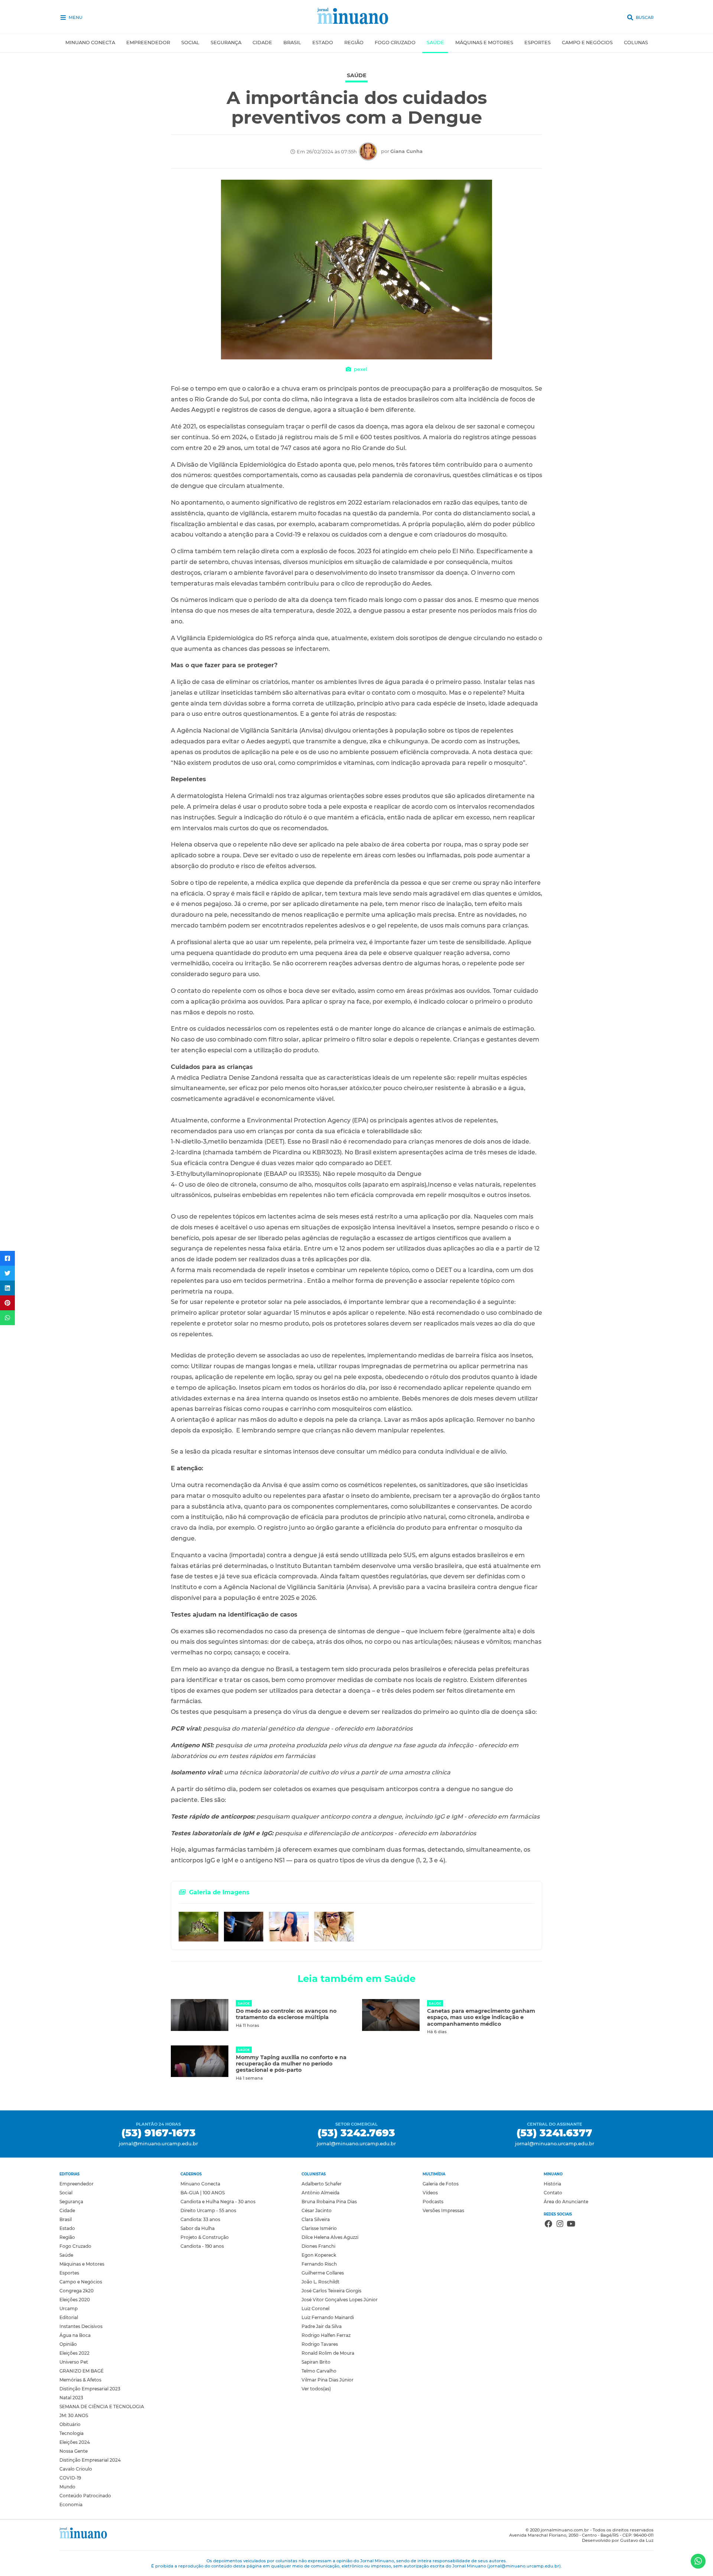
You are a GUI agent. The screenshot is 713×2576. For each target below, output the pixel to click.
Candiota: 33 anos (200, 2219)
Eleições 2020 (75, 2300)
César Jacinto (317, 2210)
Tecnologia (71, 2433)
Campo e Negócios (587, 43)
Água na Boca (75, 2335)
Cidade (262, 43)
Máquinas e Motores (484, 43)
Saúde (435, 43)
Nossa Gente (74, 2451)
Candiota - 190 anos (202, 2246)
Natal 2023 (71, 2398)
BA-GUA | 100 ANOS (203, 2193)
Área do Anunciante (566, 2202)
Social (190, 43)
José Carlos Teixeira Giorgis (331, 2291)
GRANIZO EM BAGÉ (82, 2371)
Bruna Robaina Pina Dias (329, 2202)
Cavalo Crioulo (76, 2469)
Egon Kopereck (319, 2255)
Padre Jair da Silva (322, 2326)
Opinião (68, 2344)
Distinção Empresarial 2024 (90, 2460)
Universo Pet (74, 2362)
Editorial (69, 2317)
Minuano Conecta (90, 43)
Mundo (67, 2487)
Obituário (70, 2424)
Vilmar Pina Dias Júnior (328, 2380)
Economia (71, 2505)
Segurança (226, 43)
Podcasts (433, 2202)
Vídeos (430, 2193)
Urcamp (69, 2308)
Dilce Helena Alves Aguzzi (330, 2237)
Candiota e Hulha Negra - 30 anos (218, 2202)
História (552, 2184)
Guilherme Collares (323, 2273)
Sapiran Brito (316, 2362)
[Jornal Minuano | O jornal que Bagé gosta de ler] (357, 17)
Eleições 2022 (74, 2353)
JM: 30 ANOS (74, 2415)
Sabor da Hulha (198, 2228)
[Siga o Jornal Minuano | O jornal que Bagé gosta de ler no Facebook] (548, 2225)
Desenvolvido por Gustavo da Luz (618, 2540)
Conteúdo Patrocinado (85, 2496)
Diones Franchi (318, 2246)
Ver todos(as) (316, 2389)
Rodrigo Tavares (320, 2344)
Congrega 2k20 (76, 2291)
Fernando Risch (319, 2264)
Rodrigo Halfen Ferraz (326, 2335)
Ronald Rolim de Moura (328, 2353)
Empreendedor (148, 43)
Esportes (538, 43)
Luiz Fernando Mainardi (328, 2317)
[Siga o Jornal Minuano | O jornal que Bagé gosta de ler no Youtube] (571, 2225)
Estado (323, 43)
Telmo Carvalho (319, 2371)
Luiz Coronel (315, 2308)
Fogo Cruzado (395, 43)
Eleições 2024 (75, 2442)
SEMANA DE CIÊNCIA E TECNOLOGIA (102, 2407)
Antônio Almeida (320, 2193)
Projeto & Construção (205, 2237)
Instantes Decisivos (81, 2326)
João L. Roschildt (320, 2282)
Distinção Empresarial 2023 (90, 2389)
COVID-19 (70, 2478)
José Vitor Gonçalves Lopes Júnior (340, 2300)
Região (354, 43)
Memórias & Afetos (80, 2380)
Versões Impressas (443, 2210)
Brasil (292, 43)
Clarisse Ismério (319, 2228)
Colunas (636, 43)
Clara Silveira (316, 2219)
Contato (553, 2193)
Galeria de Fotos (441, 2184)
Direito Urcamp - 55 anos (208, 2210)
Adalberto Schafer (322, 2184)
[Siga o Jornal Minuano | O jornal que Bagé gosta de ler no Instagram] (560, 2225)
